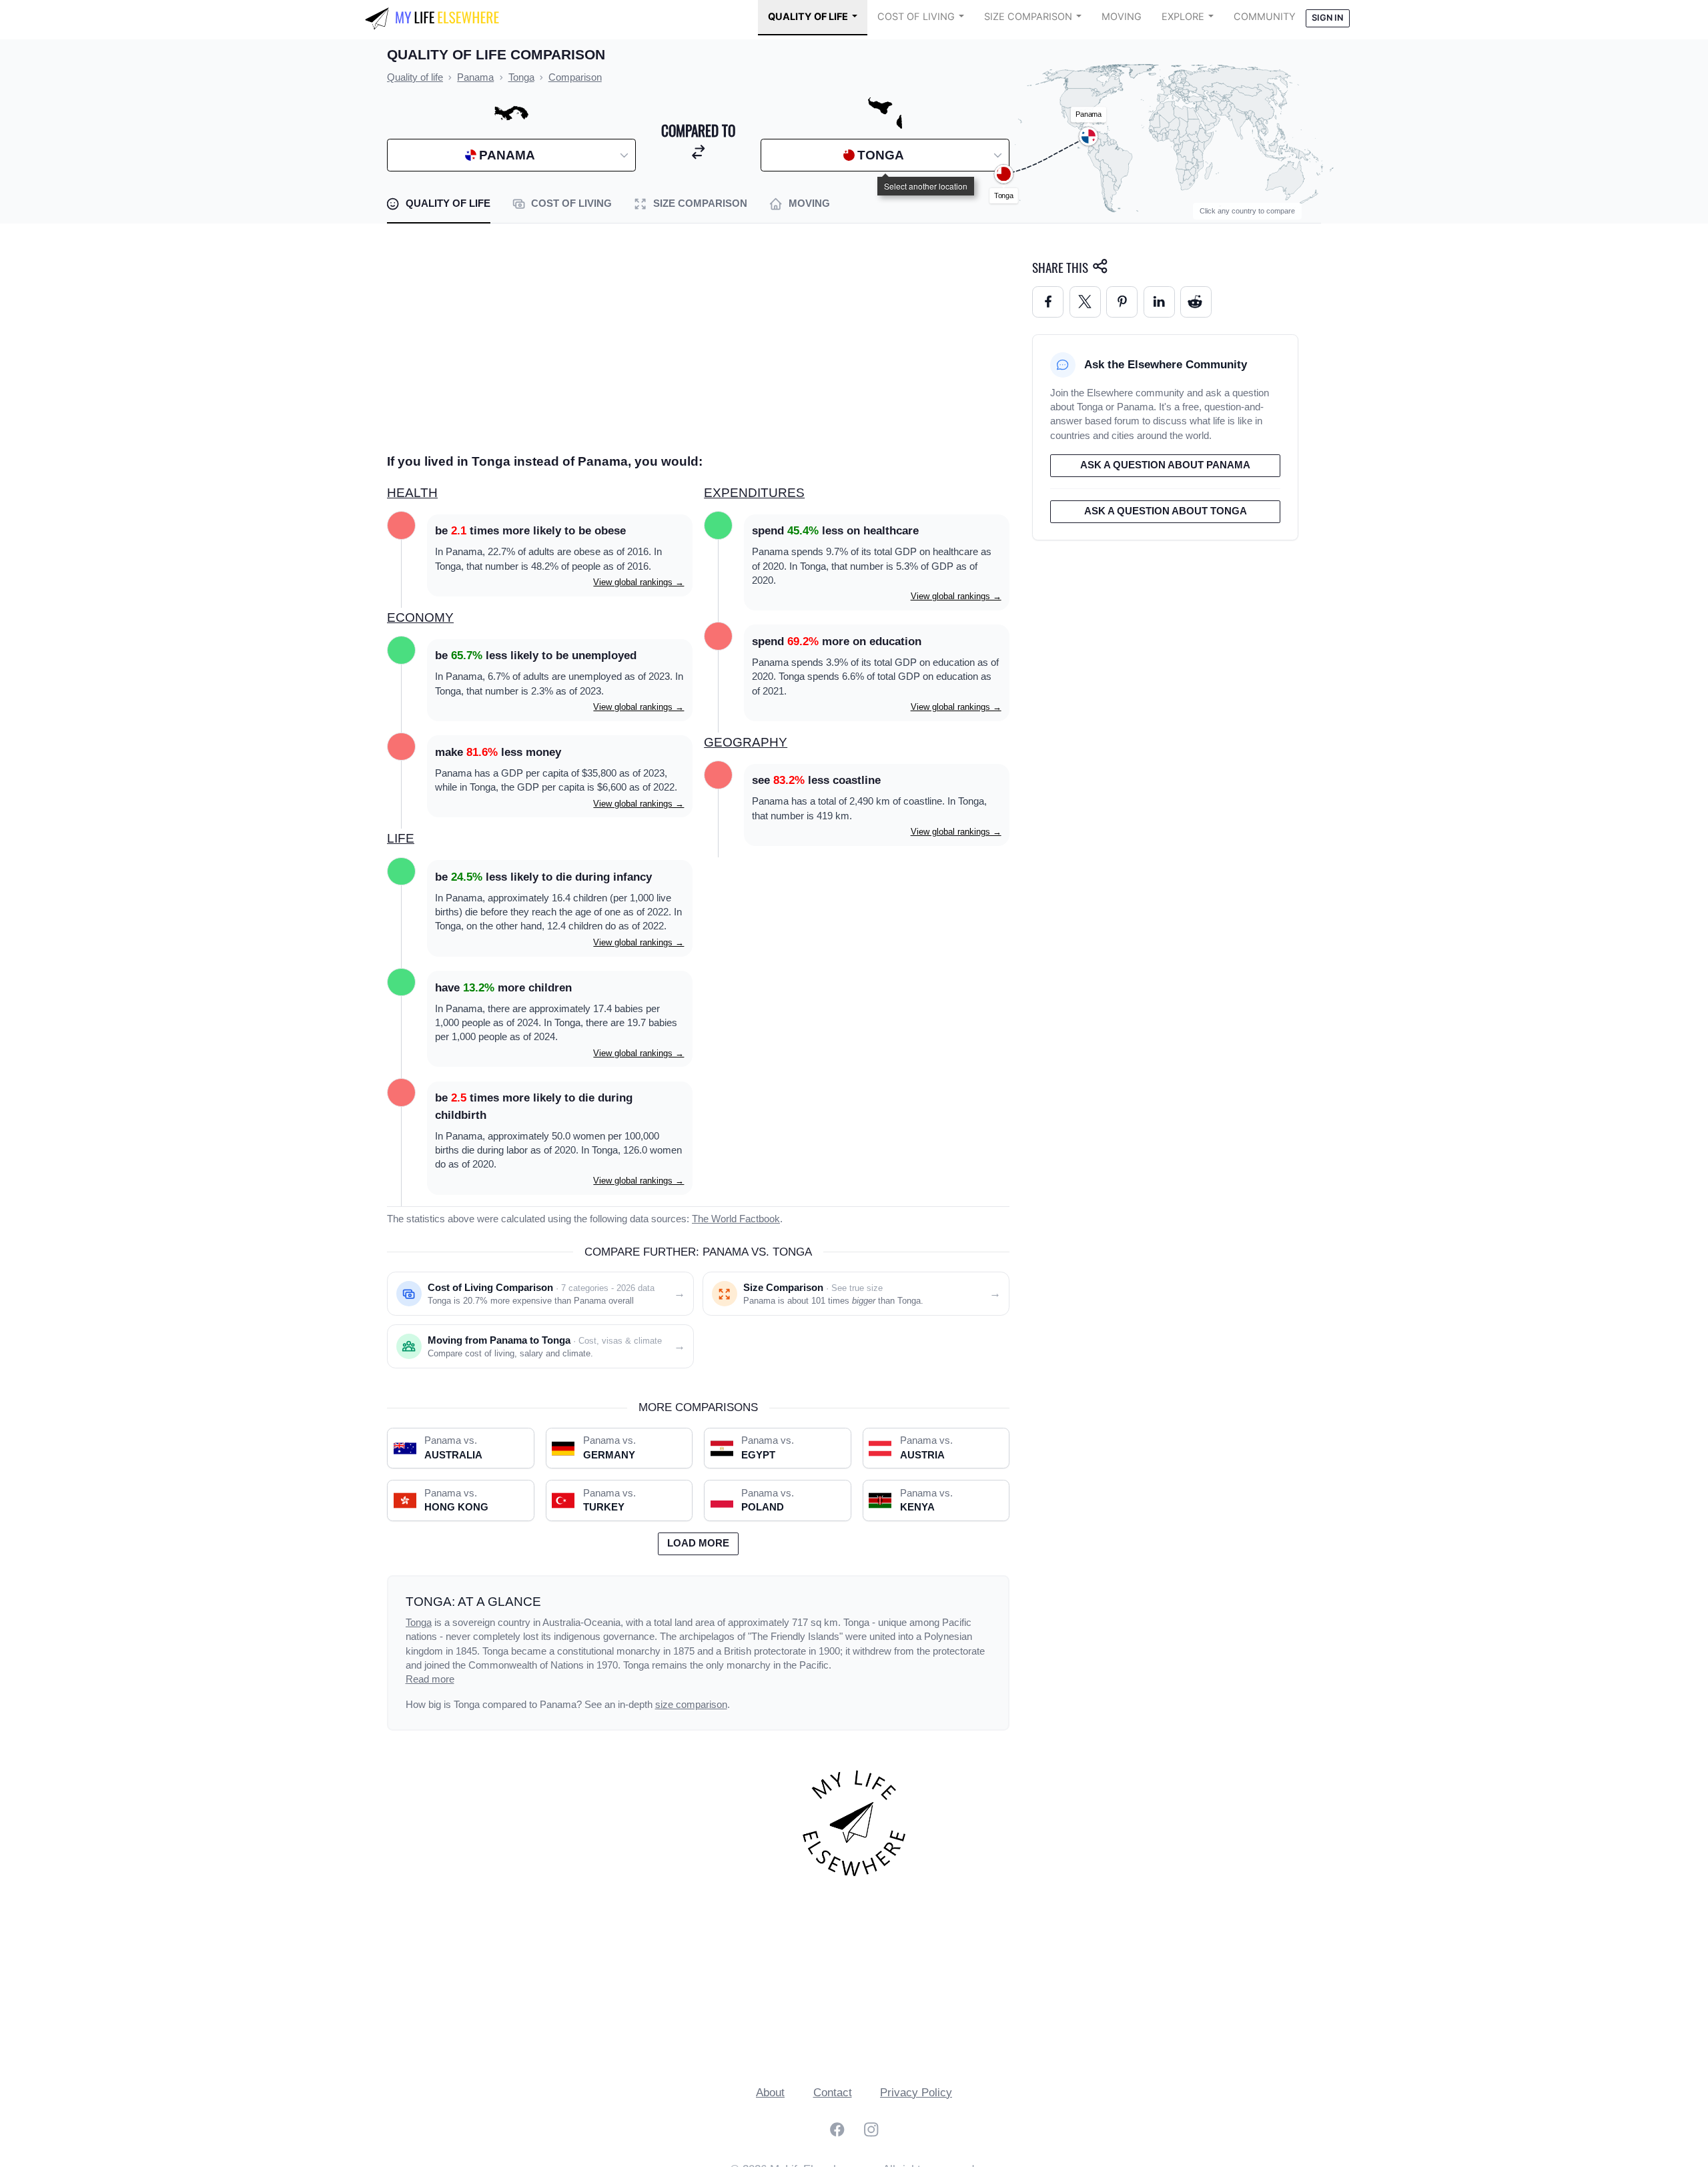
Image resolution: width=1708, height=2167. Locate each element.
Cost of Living (916, 17)
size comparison (691, 1705)
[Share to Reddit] (1196, 302)
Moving (1122, 17)
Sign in (1327, 18)
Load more (698, 1543)
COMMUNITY (1265, 17)
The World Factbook (736, 1219)
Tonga (419, 1623)
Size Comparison (1028, 17)
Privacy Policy (916, 2093)
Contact (833, 2093)
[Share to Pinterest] (1122, 302)
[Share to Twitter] (1085, 302)
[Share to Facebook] (1048, 302)
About (770, 2093)
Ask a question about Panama (1165, 465)
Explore (1183, 17)
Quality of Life (808, 17)
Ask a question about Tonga (1166, 511)
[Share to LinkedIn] (1159, 302)
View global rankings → (638, 582)
